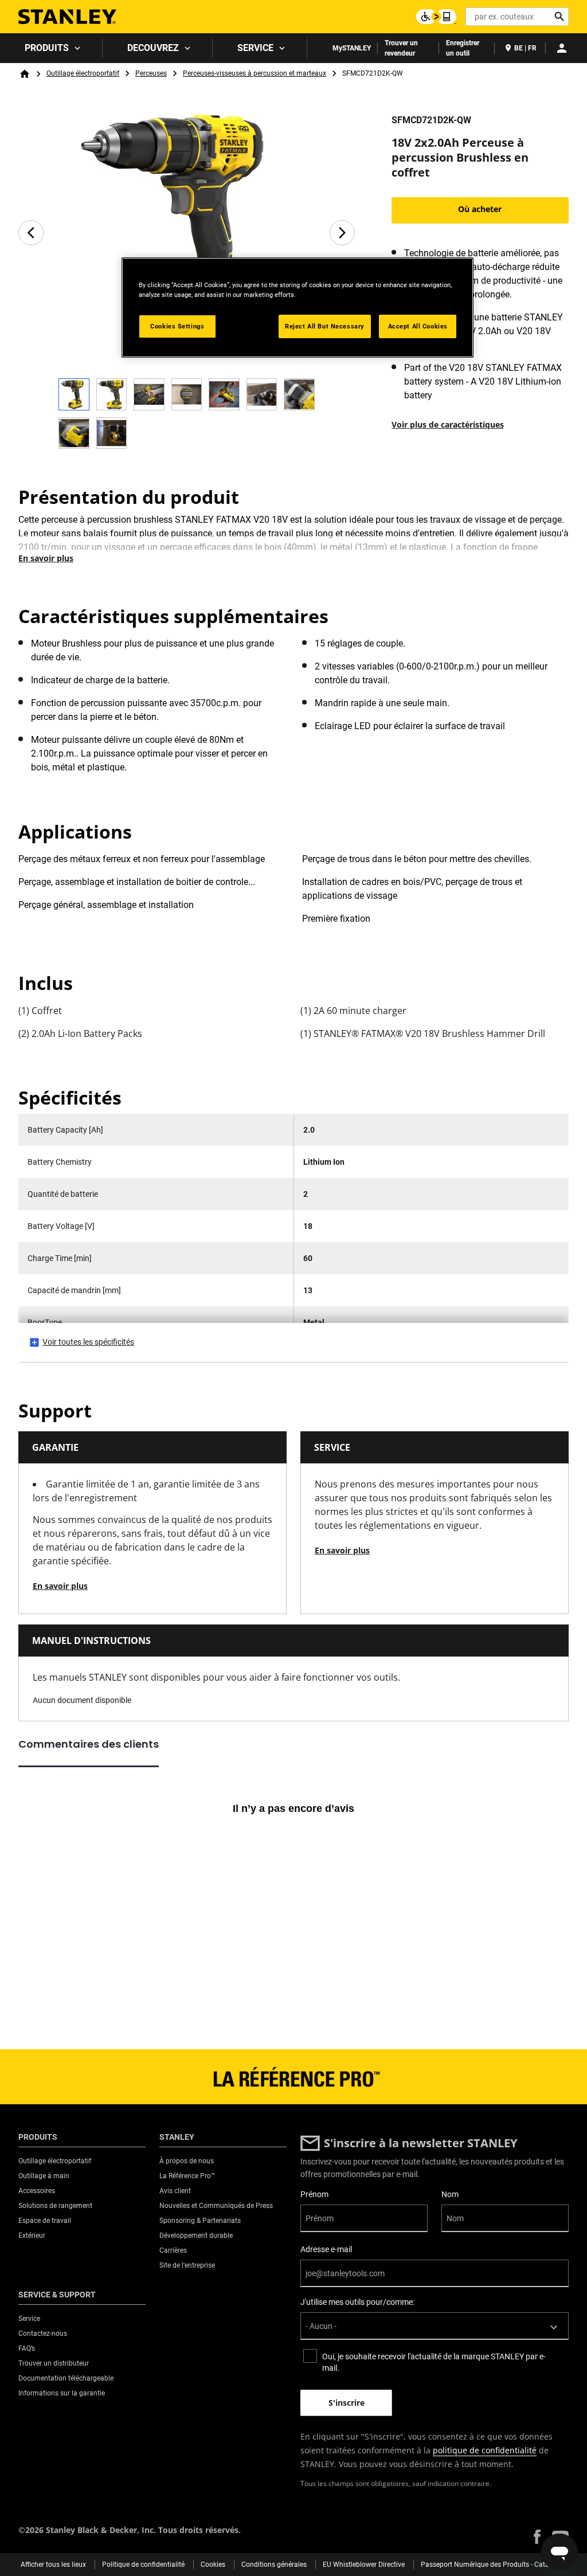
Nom (450, 2194)
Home (25, 74)
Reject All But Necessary (325, 326)
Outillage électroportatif (83, 73)
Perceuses (151, 73)
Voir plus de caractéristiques (448, 424)
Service (255, 48)
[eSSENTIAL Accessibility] (436, 17)
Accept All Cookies (418, 326)
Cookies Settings (177, 326)
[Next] (342, 233)
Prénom (314, 2194)
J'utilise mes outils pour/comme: (357, 2302)
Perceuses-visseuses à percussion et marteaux (255, 73)
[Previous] (31, 233)
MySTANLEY (352, 48)
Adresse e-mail (326, 2249)
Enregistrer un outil (463, 48)
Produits (47, 48)
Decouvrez (153, 48)
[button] (537, 2537)
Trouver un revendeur (401, 48)
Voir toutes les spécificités (88, 1342)
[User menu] (562, 48)
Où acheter (480, 209)
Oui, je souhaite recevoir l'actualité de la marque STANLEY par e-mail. (434, 2362)
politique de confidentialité (485, 2450)
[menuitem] (51, 48)
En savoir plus (46, 558)
